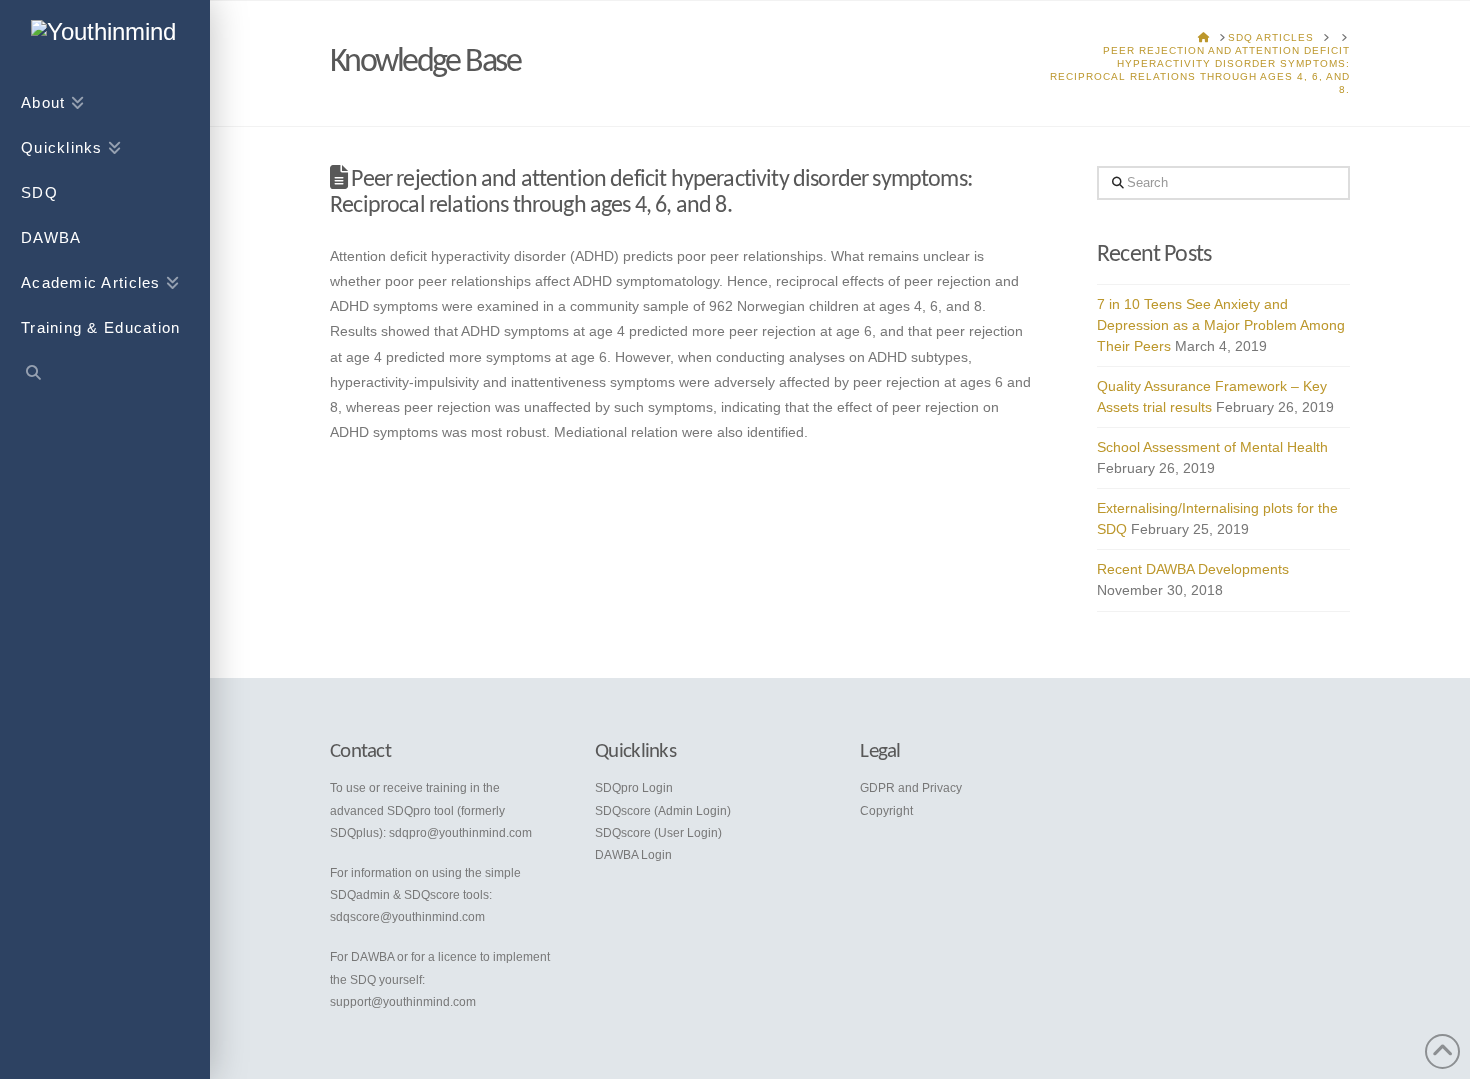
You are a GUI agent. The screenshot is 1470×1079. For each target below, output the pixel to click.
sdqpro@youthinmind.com (460, 833)
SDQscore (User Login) (658, 833)
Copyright (886, 811)
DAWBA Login (633, 855)
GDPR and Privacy (911, 788)
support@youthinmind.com (403, 1002)
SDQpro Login (634, 788)
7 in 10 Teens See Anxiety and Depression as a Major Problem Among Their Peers (1221, 325)
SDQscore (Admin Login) (663, 811)
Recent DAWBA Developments (1193, 569)
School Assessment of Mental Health (1212, 447)
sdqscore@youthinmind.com (407, 917)
